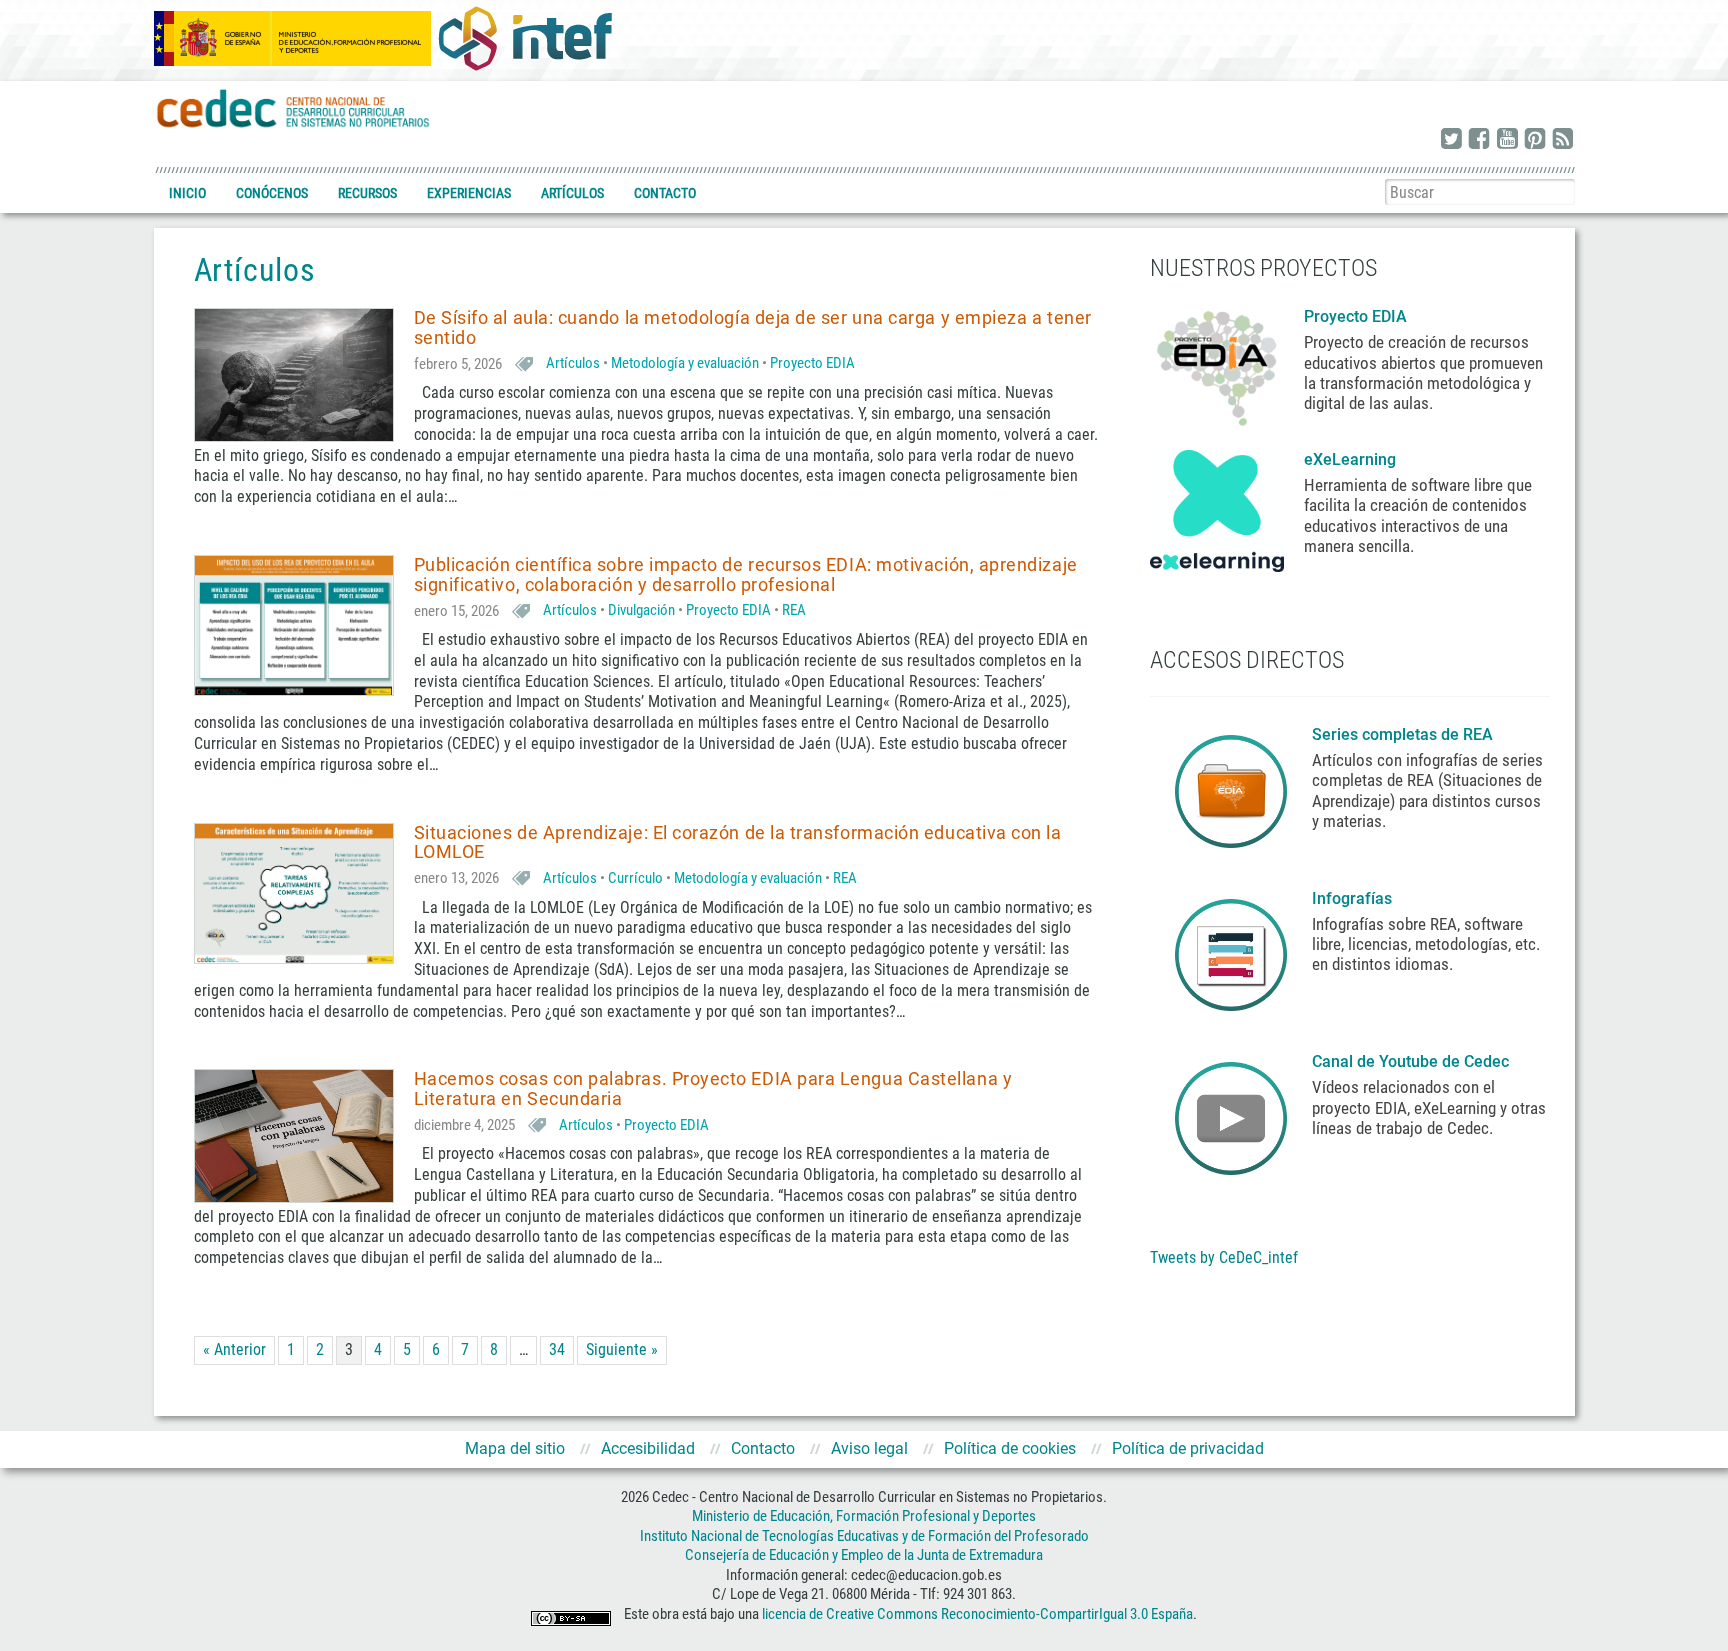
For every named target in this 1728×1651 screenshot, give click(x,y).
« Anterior (234, 1349)
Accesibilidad (648, 1448)
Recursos (367, 193)
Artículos (572, 193)
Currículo (635, 878)
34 (557, 1349)
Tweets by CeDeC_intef (1224, 1257)
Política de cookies (1010, 1448)
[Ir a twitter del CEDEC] (1451, 140)
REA (794, 610)
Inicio (187, 193)
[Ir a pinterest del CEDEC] (1535, 140)
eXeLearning (1350, 459)
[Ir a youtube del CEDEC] (1507, 140)
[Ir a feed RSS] (1563, 140)
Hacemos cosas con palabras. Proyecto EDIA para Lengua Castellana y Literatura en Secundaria (713, 1088)
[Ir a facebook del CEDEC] (1479, 140)
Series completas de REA (1404, 734)
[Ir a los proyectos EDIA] (1217, 364)
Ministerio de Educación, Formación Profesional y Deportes (864, 1516)
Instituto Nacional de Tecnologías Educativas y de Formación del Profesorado (864, 1536)
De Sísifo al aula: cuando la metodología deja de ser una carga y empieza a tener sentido (753, 327)
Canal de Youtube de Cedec (1410, 1061)
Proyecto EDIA (812, 363)
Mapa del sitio (515, 1448)
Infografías (1354, 898)
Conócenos (272, 193)
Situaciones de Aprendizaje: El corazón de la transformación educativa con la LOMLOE (738, 842)
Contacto (665, 193)
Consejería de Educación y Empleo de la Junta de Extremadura (864, 1555)
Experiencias (469, 193)
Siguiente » (622, 1349)
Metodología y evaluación (685, 363)
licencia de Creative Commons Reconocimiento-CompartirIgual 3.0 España (977, 1614)
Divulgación (641, 610)
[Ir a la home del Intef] (525, 38)
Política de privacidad (1188, 1448)
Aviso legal (869, 1448)
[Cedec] (294, 107)
